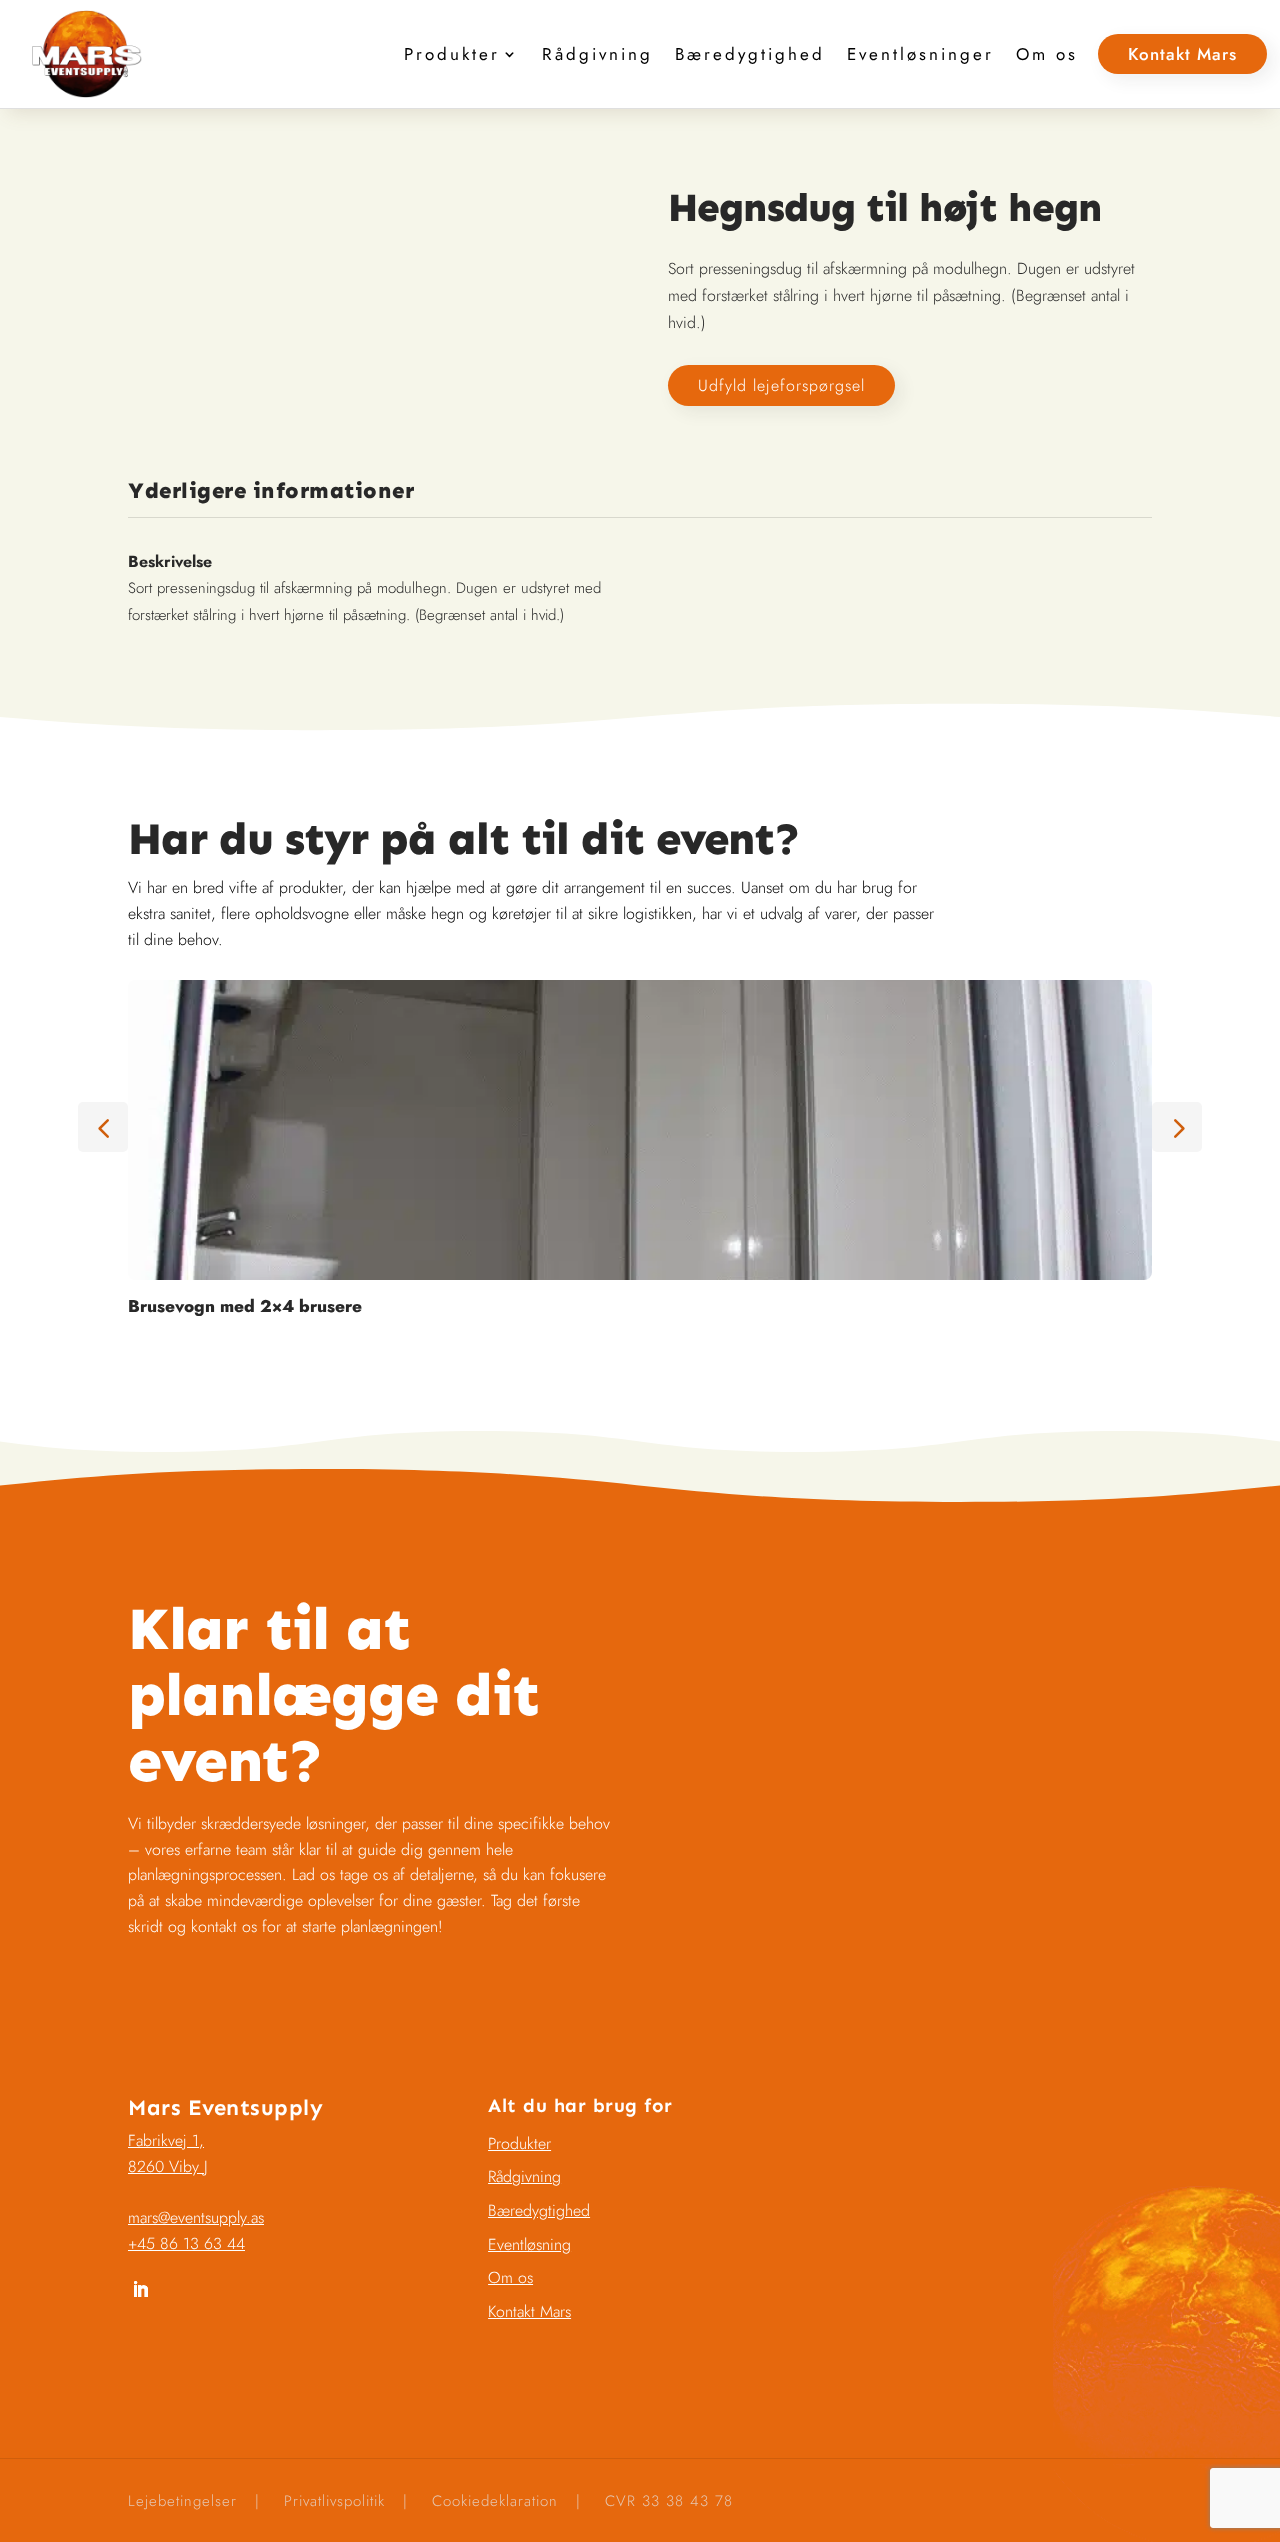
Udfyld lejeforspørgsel (781, 385)
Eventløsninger (920, 54)
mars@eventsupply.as (196, 2217)
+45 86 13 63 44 (186, 2243)
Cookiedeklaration (495, 2501)
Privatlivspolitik (334, 2501)
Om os (1047, 54)
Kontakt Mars (1182, 54)
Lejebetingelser (182, 2501)
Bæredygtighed (750, 54)
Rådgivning (597, 54)
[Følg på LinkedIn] (140, 2290)
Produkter (452, 54)
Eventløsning (529, 2244)
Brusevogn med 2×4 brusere (245, 1306)
